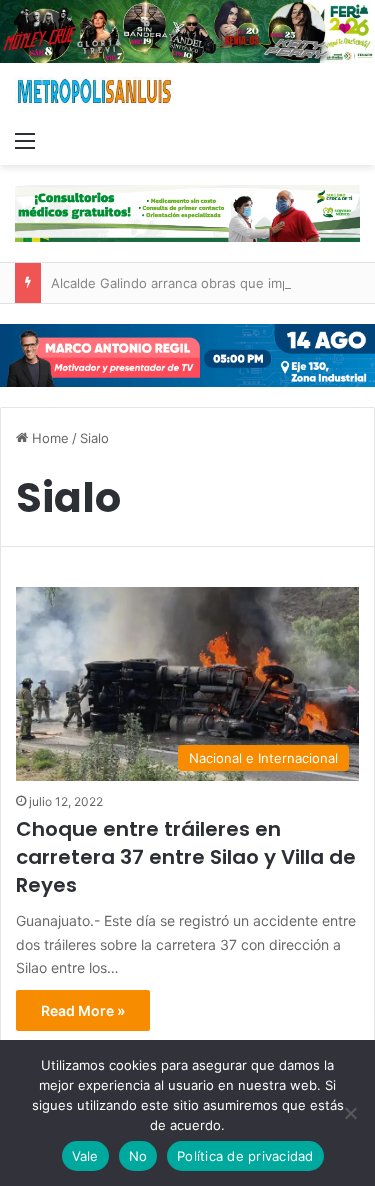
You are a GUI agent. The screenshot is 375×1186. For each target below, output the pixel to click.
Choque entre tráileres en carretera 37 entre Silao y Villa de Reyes (186, 857)
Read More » (83, 1010)
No (138, 1156)
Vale (85, 1156)
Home (48, 438)
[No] (350, 1113)
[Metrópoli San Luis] (95, 91)
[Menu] (25, 140)
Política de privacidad (245, 1156)
